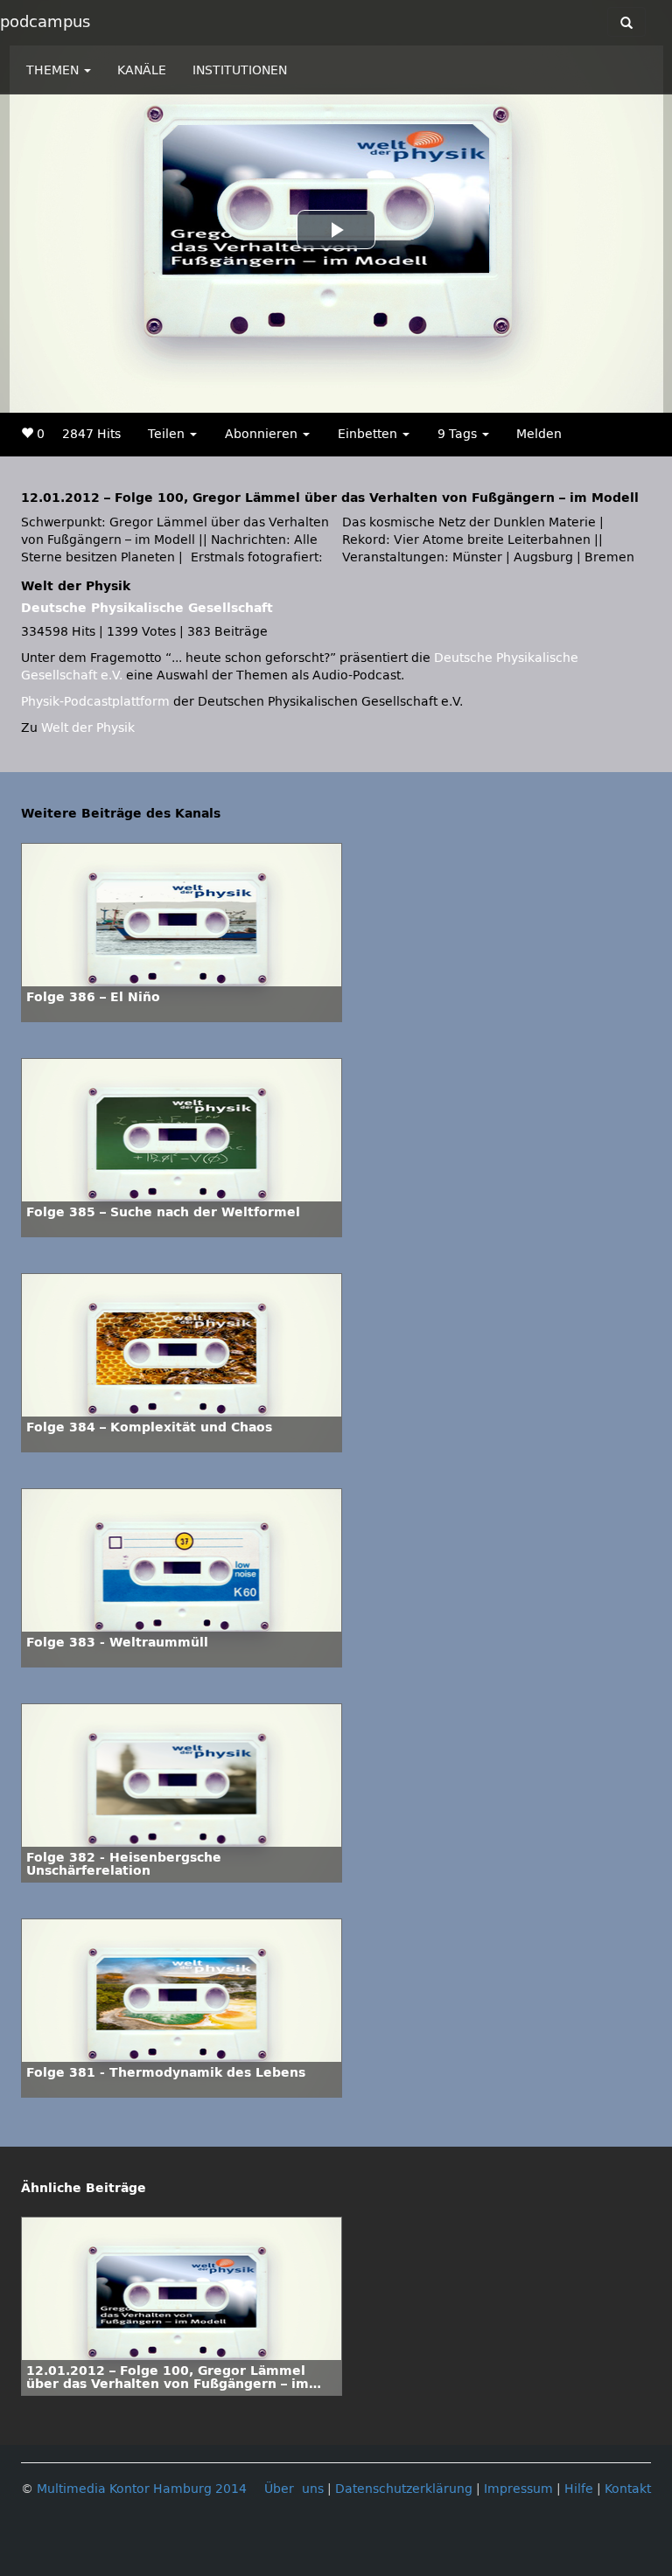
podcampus (45, 22)
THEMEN (54, 70)
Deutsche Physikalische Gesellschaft (147, 608)
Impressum (518, 2489)
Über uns (294, 2489)
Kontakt (628, 2489)
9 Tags (459, 434)
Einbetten (369, 434)
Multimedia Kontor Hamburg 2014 (142, 2489)
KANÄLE (142, 70)
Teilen (168, 434)
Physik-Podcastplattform (95, 702)
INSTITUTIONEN (240, 70)
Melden (539, 434)
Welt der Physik (88, 728)
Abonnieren (263, 434)
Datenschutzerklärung (404, 2489)
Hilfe (579, 2489)
